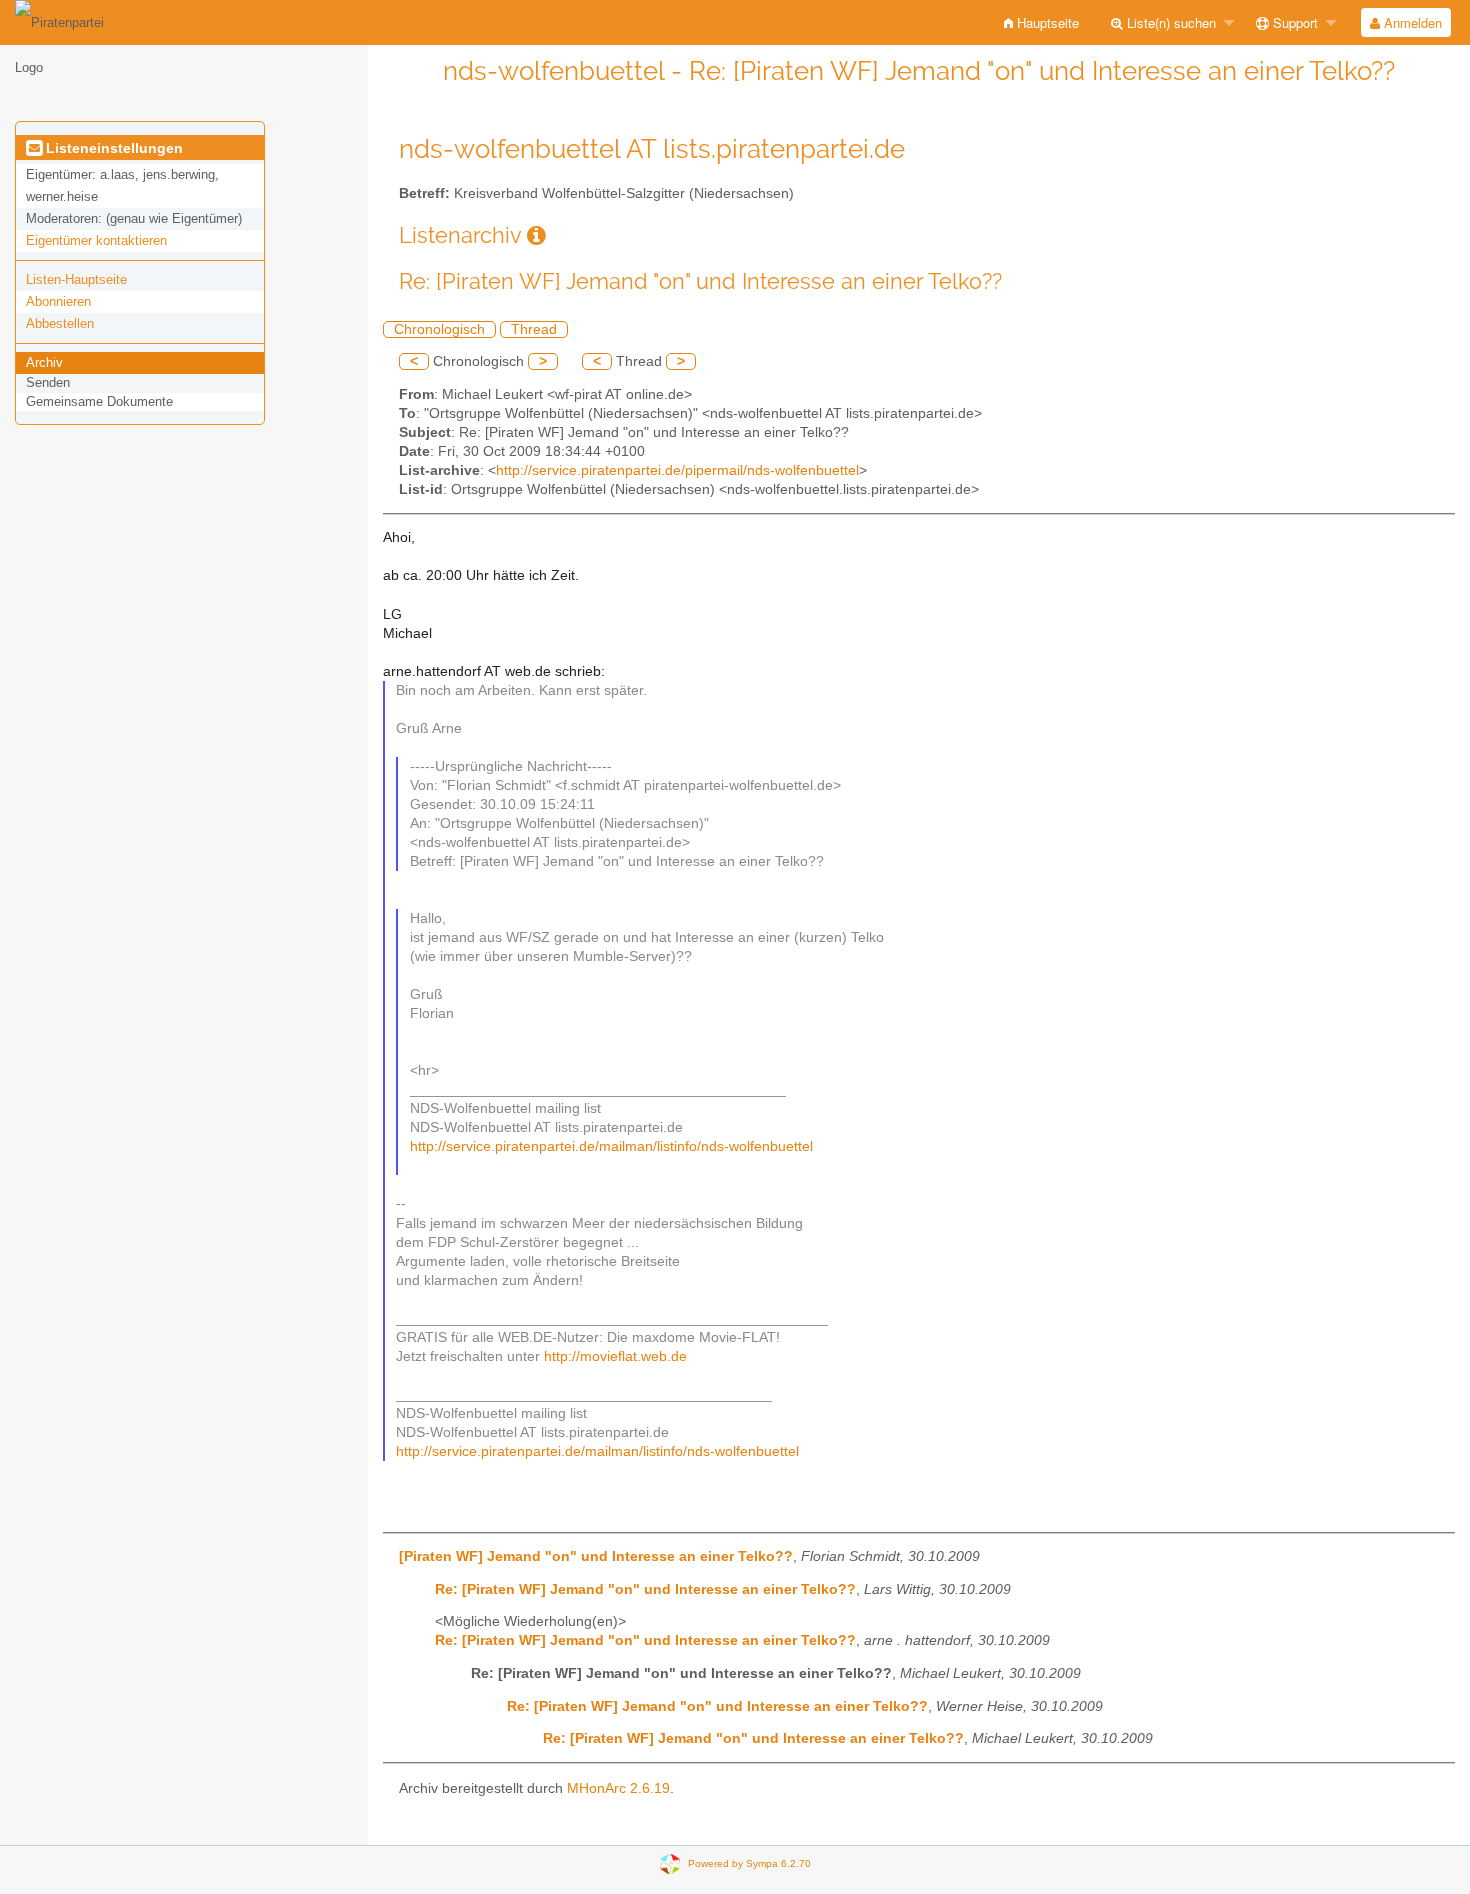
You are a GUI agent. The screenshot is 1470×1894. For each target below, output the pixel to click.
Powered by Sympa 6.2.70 (749, 1863)
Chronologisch (439, 329)
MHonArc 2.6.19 (618, 1788)
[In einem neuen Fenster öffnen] (536, 235)
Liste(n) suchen (1169, 22)
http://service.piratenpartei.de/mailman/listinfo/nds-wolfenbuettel (611, 1146)
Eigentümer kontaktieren (96, 240)
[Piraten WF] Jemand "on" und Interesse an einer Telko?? (596, 1556)
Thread (534, 329)
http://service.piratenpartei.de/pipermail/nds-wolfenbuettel (677, 470)
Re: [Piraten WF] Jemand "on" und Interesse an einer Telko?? (645, 1589)
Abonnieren (58, 301)
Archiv (44, 362)
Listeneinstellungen (112, 148)
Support (1293, 22)
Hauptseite (1046, 22)
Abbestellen (60, 323)
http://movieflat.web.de (615, 1356)
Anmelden (1411, 22)
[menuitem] (1041, 22)
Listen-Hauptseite (76, 279)
